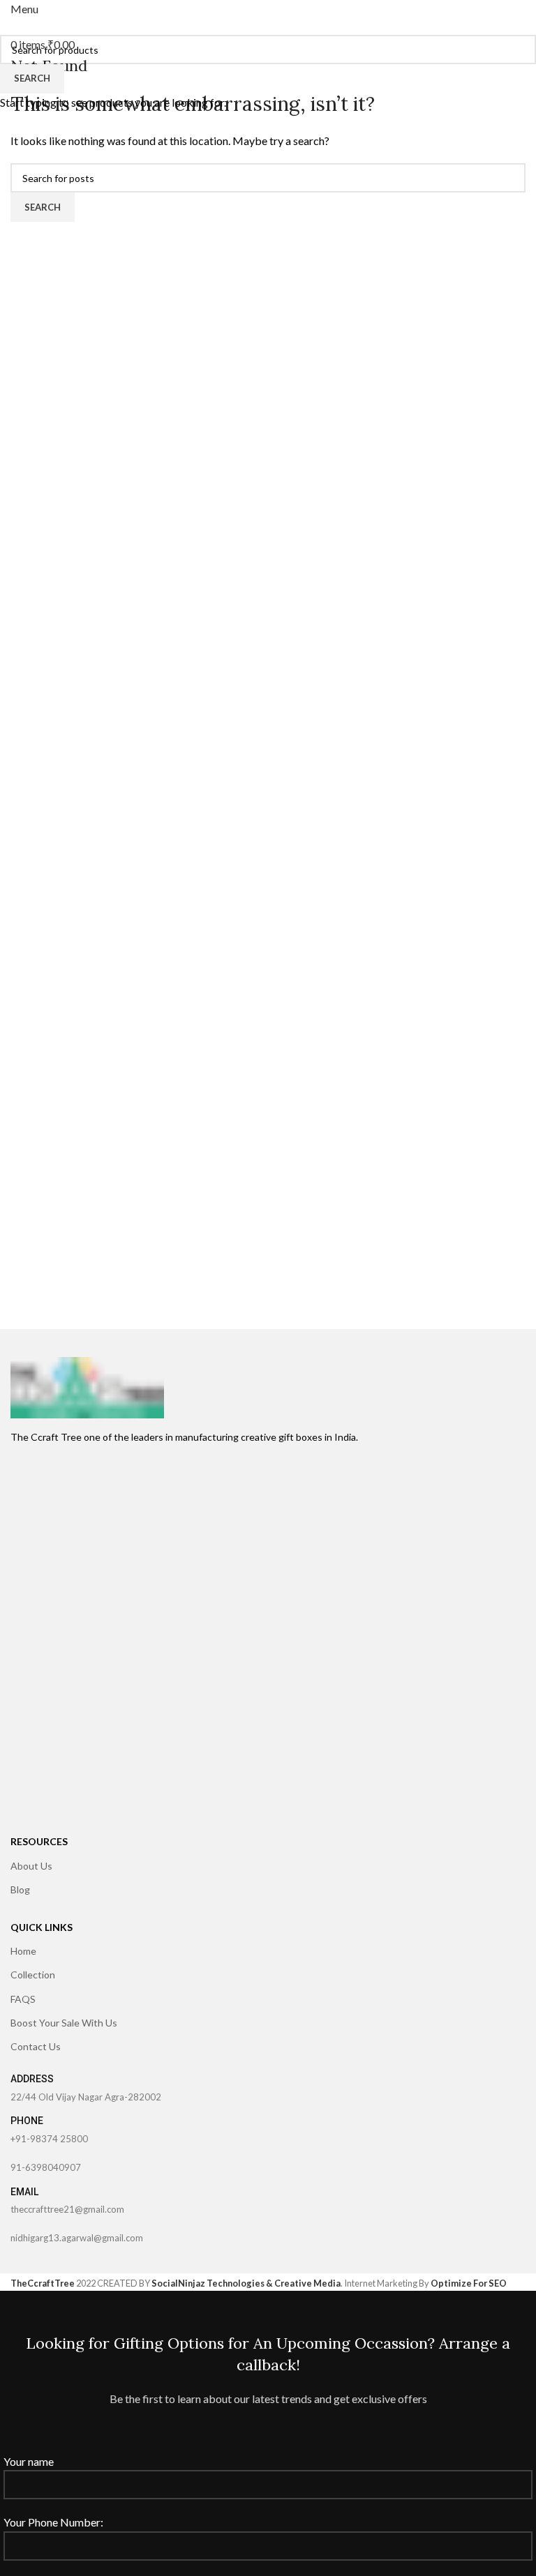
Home (23, 1951)
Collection (33, 1975)
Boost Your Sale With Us (64, 2023)
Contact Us (36, 2046)
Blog (20, 1889)
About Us (31, 1866)
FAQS (23, 1999)
